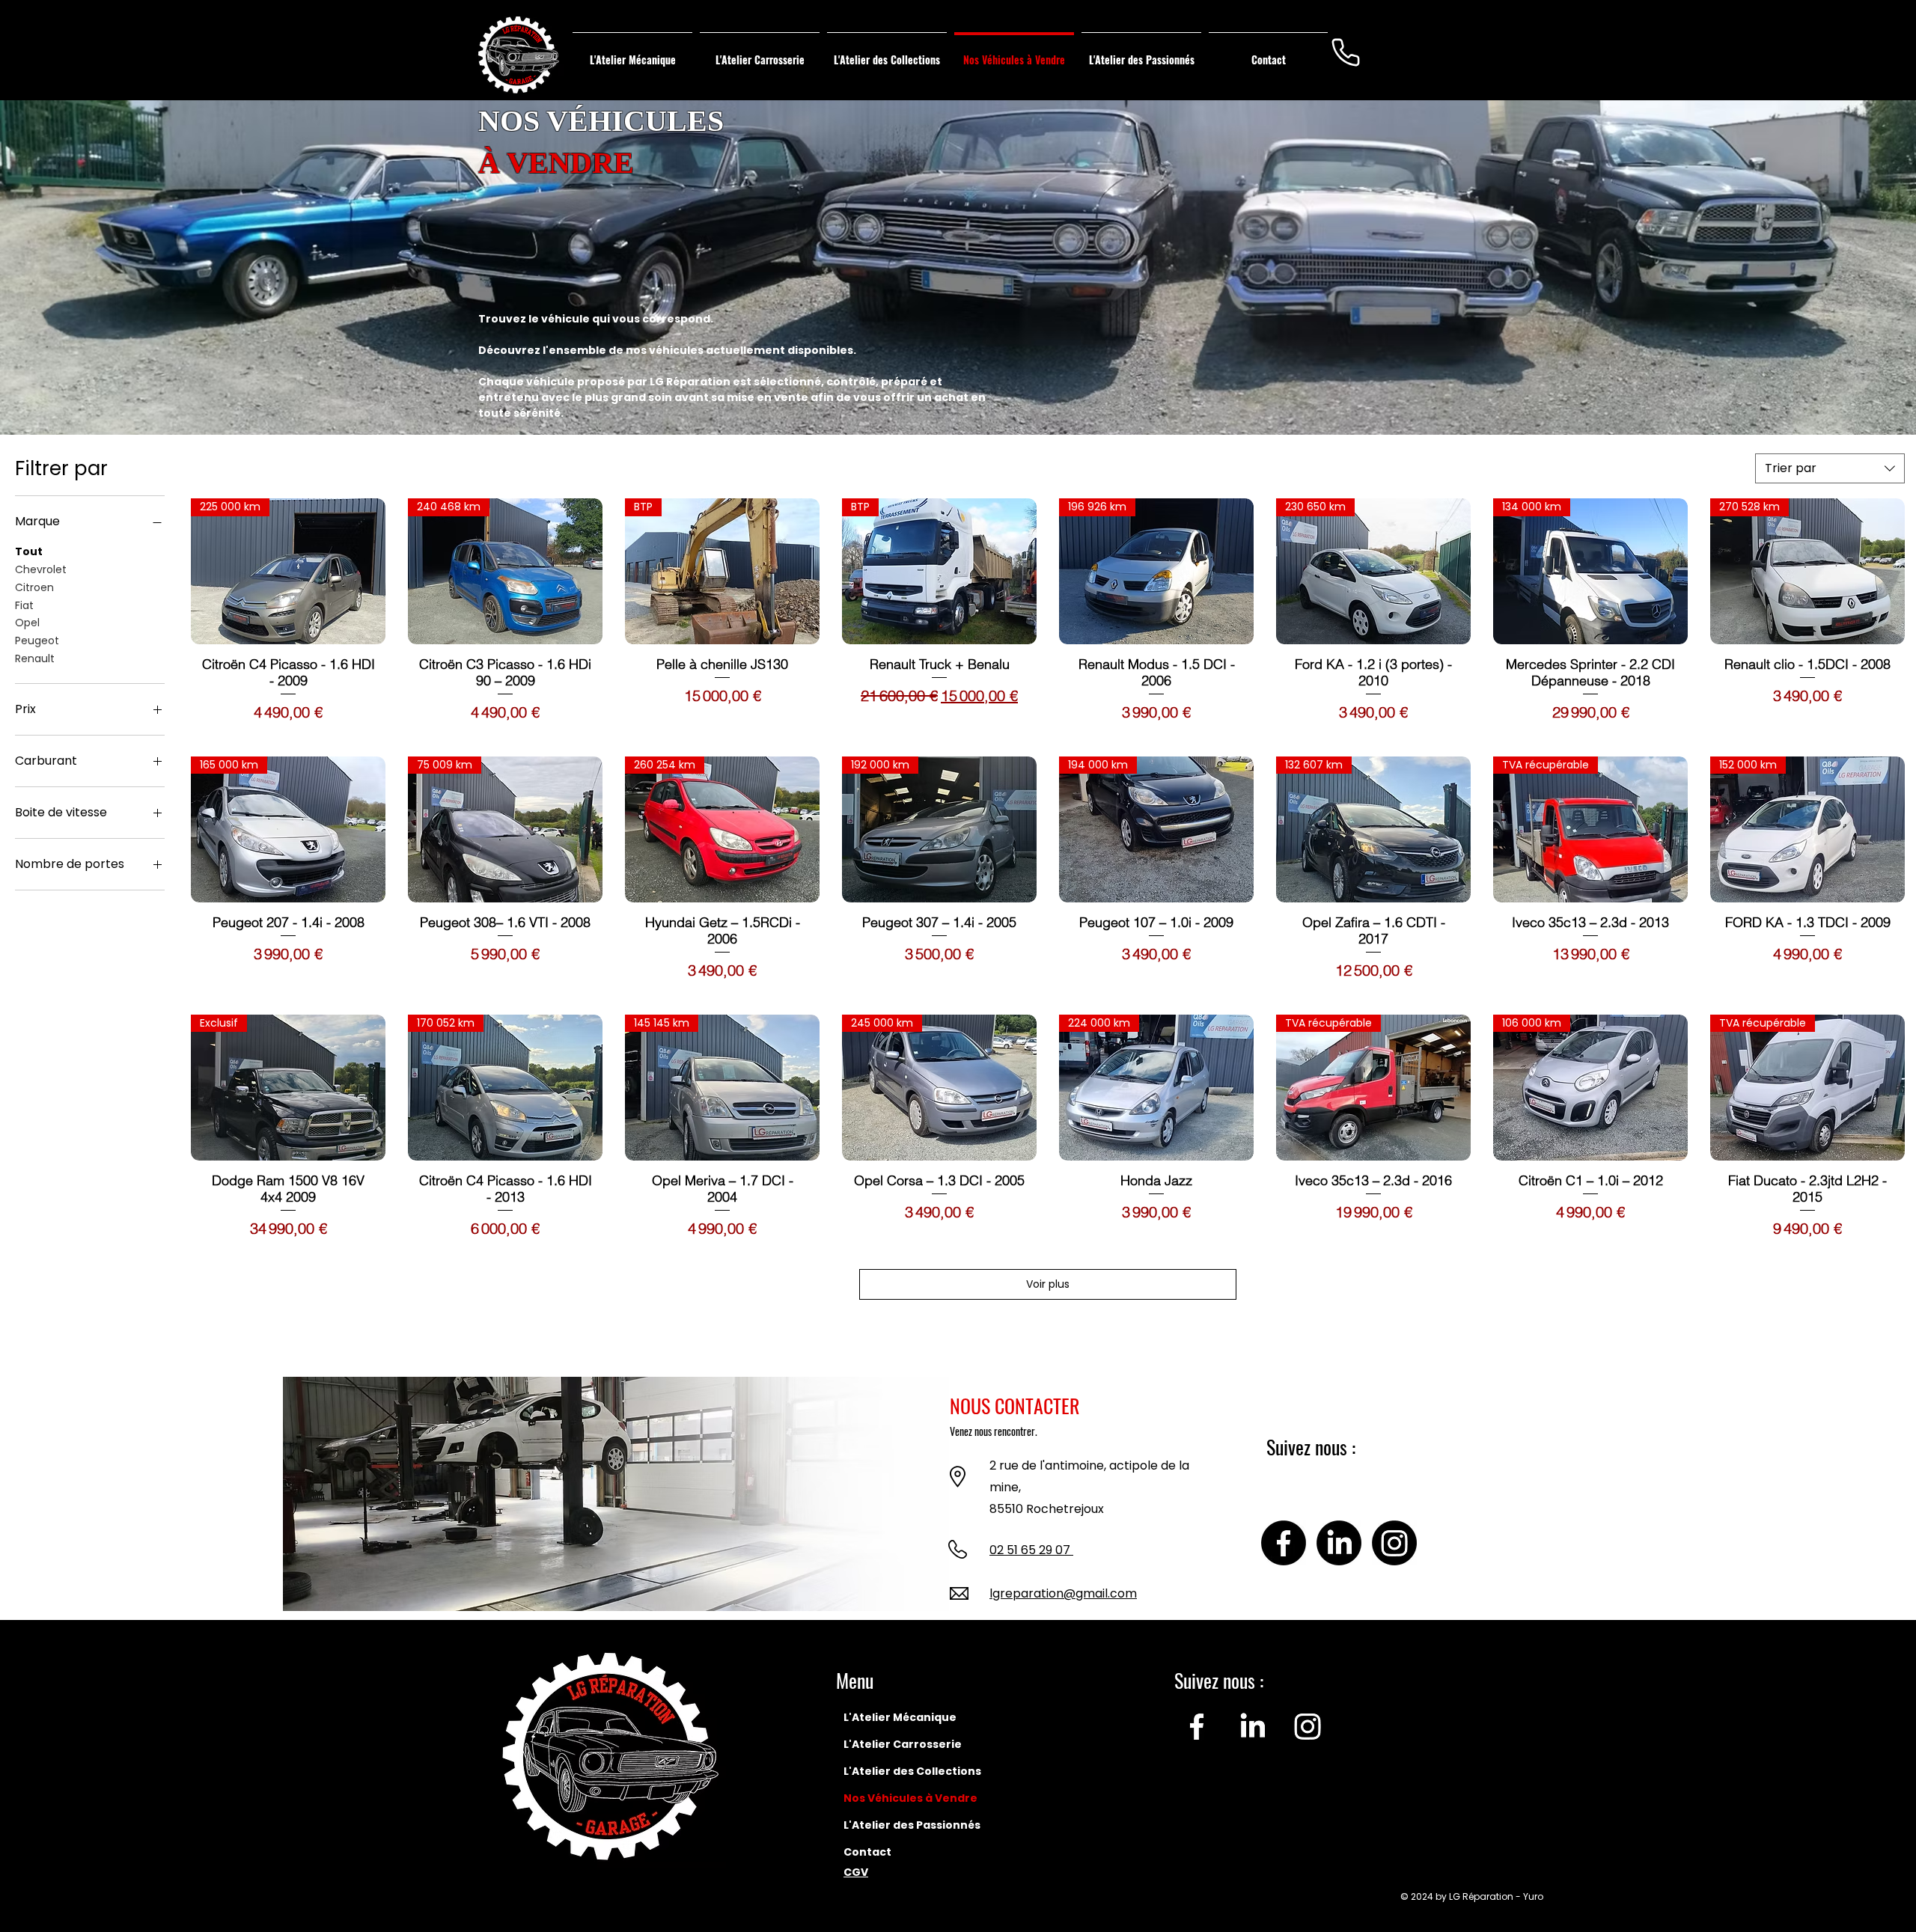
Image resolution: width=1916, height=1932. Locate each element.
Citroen (34, 587)
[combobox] (1830, 468)
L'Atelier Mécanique (900, 1717)
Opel (27, 623)
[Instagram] (1394, 1543)
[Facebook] (1284, 1543)
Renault (35, 658)
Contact (867, 1852)
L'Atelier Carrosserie (903, 1744)
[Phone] (1346, 52)
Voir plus (1048, 1284)
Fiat (24, 605)
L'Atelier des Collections (911, 1771)
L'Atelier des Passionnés (911, 1825)
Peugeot (37, 641)
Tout (29, 551)
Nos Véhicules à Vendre (910, 1798)
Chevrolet (41, 569)
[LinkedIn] (1339, 1543)
